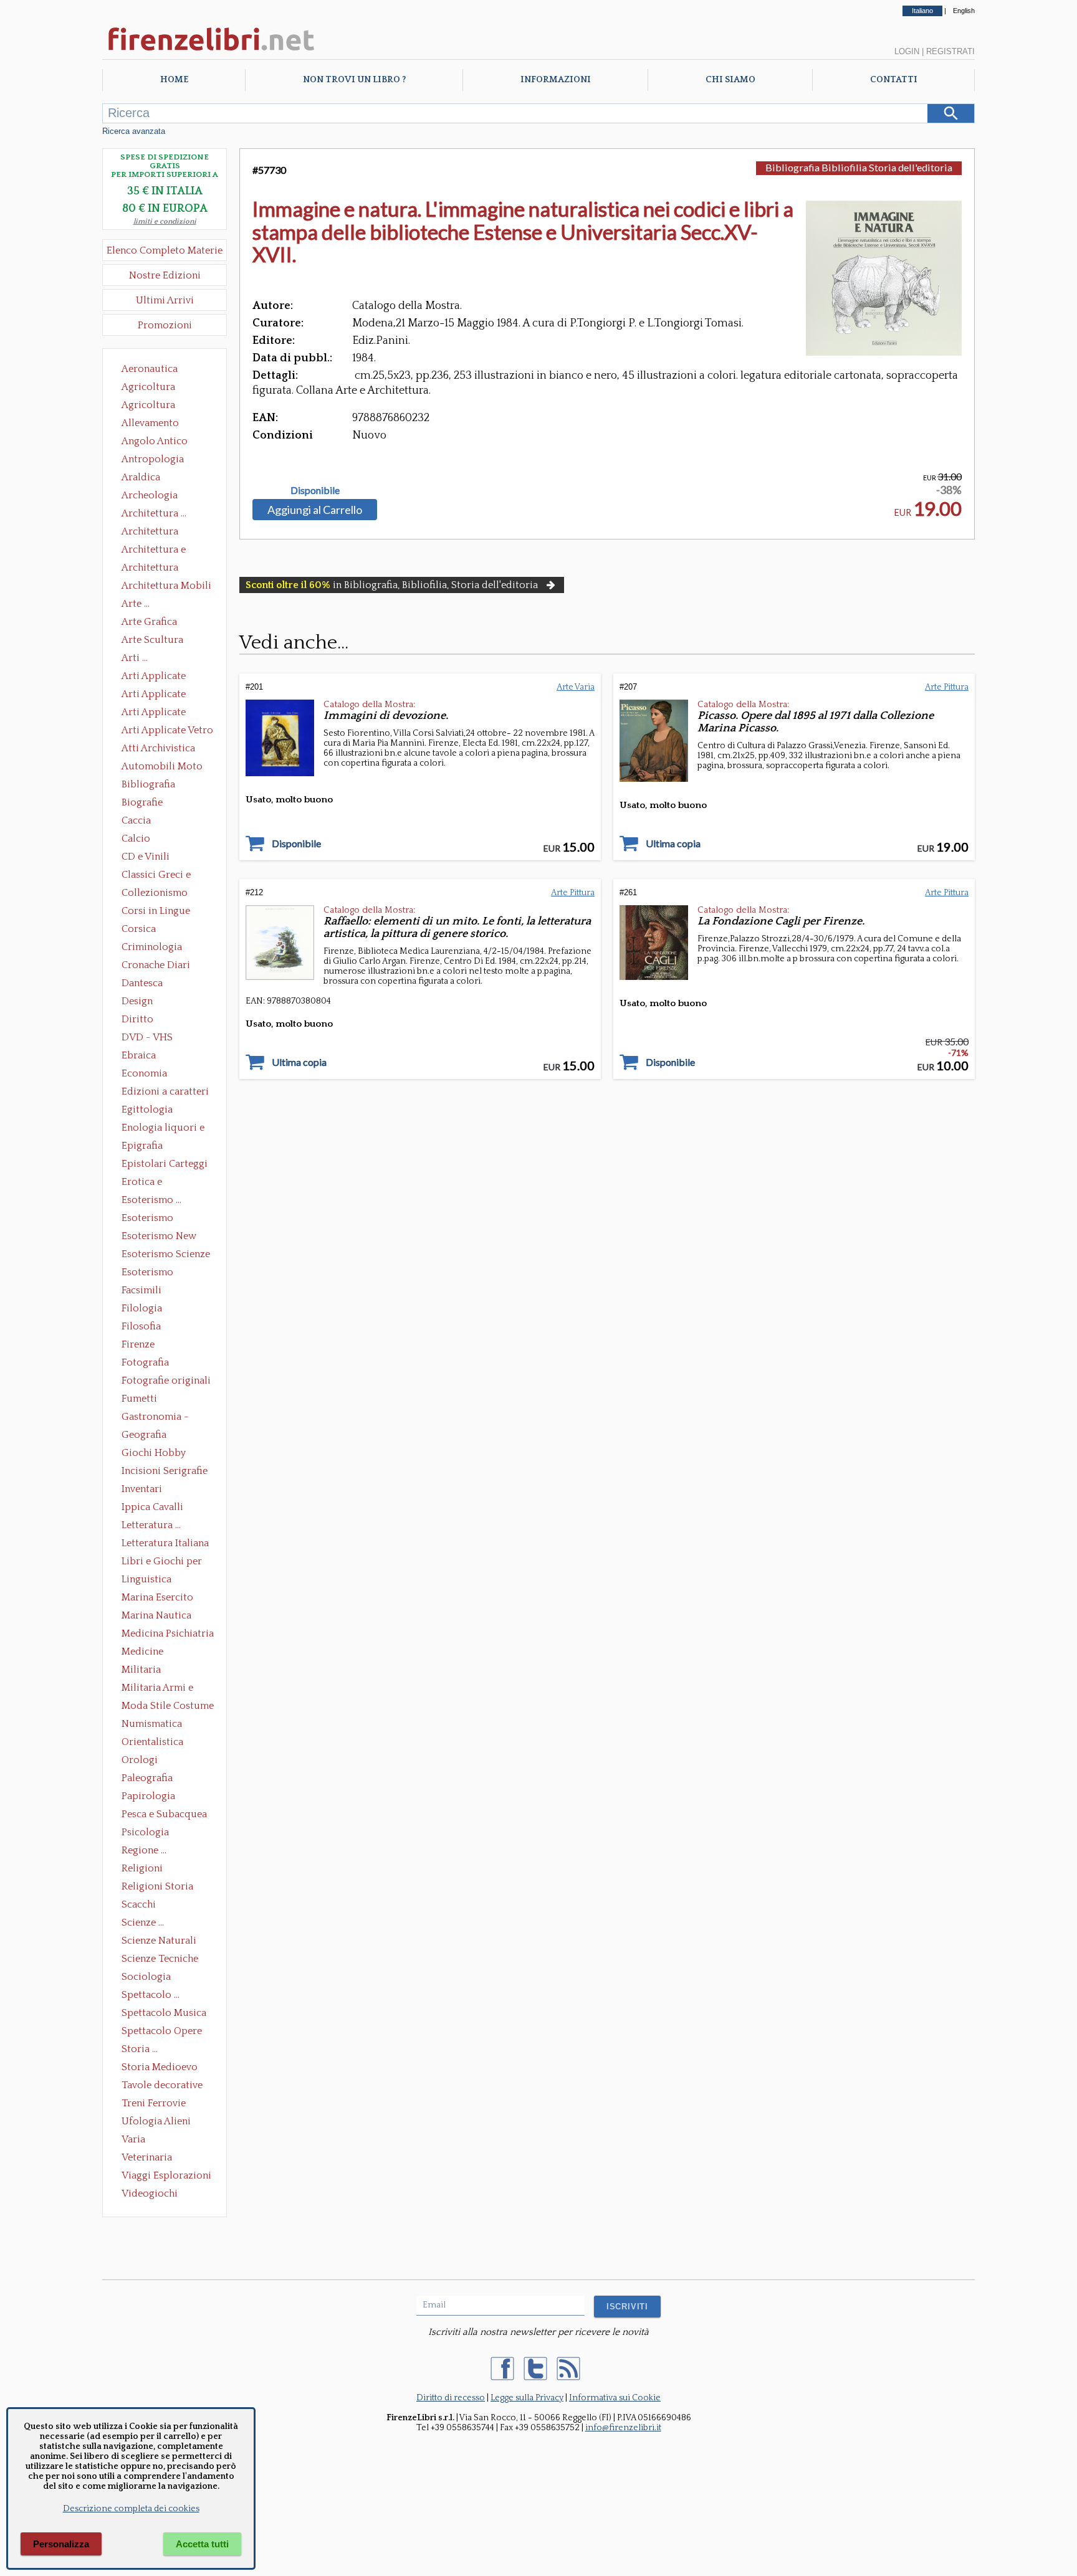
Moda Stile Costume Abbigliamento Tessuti (168, 1707)
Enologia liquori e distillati (163, 1129)
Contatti (894, 80)
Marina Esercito (157, 1597)
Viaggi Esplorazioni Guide (166, 2177)
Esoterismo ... (151, 1200)
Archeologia (150, 495)
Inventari (142, 1489)
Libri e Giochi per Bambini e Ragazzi (163, 1562)
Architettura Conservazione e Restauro (159, 533)
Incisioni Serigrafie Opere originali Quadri (165, 1472)
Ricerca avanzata (134, 131)
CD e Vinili (146, 857)
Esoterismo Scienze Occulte (166, 1255)
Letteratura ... (151, 1525)
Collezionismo (155, 893)
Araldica (141, 477)
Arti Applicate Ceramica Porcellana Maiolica (166, 677)
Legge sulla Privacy (527, 2398)
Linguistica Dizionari (146, 1580)
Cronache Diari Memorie (156, 966)
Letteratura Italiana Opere (165, 1544)
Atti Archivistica (158, 748)
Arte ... (136, 604)
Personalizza (61, 2544)
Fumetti (139, 1399)
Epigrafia (142, 1146)
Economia (144, 1073)
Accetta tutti (202, 2544)
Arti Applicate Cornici (154, 695)
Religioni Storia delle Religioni (157, 1888)
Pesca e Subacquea (164, 1814)
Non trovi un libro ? (354, 80)
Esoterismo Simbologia (148, 1273)
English (964, 11)
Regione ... (144, 1850)
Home (174, 80)
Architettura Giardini (150, 569)
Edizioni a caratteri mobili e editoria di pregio (166, 1093)
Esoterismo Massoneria (147, 1219)
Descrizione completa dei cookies (131, 2509)
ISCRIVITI (627, 2307)
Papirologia (148, 1796)
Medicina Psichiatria (168, 1633)
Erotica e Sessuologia (149, 1183)
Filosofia (141, 1326)
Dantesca (142, 983)
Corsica (139, 929)
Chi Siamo (730, 80)
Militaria (141, 1670)
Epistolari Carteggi (165, 1164)
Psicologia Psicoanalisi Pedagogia (148, 1833)
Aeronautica (150, 369)
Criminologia (152, 947)
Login (907, 51)
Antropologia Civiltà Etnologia (160, 460)
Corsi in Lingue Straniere (156, 912)
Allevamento (150, 423)
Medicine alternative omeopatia (146, 1653)
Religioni (142, 1868)
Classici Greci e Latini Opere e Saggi (167, 876)
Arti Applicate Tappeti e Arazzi (158, 713)
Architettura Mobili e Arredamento (166, 587)
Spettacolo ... (151, 1995)
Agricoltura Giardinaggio (152, 406)
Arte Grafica (149, 622)
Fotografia (145, 1362)
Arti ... (135, 658)
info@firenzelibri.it (623, 2428)
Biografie (142, 802)
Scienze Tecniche (160, 1959)
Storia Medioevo (160, 2067)
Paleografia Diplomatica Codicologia (150, 1779)
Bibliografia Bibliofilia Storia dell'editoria (159, 786)
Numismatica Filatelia (152, 1725)
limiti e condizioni (165, 221)
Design (137, 1001)
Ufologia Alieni (156, 2121)
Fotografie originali (166, 1381)
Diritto (137, 1019)
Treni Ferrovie (154, 2103)
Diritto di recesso (451, 2398)
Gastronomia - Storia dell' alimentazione (155, 1418)
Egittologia (147, 1110)
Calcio (136, 839)
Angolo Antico (155, 441)
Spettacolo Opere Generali (162, 2032)
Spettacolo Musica (164, 2013)
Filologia (142, 1308)
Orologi (140, 1760)
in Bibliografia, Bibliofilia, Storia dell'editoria (392, 585)
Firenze (138, 1344)
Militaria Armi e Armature (157, 1689)
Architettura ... (154, 513)
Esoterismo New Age (159, 1237)
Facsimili (141, 1290)
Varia (133, 2139)
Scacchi (139, 1904)
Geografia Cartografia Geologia (147, 1436)
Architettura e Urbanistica (154, 551)
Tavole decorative (162, 2085)
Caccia (136, 820)
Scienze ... (143, 1922)
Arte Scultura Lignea (152, 641)
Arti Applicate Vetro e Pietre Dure (167, 731)
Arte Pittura (947, 687)
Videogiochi (150, 2193)
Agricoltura (148, 387)
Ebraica (139, 1055)
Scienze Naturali (159, 1941)
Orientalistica (152, 1742)
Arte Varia (576, 687)
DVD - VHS (147, 1037)
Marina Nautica (156, 1615)
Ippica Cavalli (152, 1507)
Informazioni (556, 80)
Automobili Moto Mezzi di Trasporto (165, 768)
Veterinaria (147, 2157)
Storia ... (140, 2049)
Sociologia (146, 1977)
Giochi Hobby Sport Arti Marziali (165, 1454)
